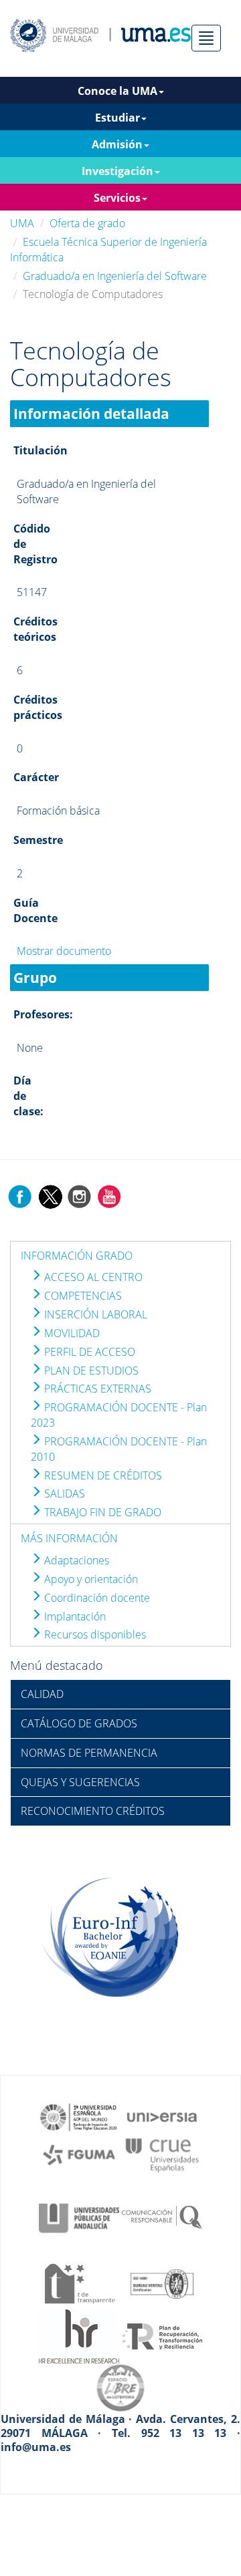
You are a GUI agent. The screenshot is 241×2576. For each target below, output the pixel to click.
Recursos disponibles (94, 1634)
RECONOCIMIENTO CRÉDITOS (93, 1811)
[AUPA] (79, 2217)
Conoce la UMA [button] (117, 91)
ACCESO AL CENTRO (92, 1277)
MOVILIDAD (71, 1333)
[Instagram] (80, 1195)
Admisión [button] (117, 144)
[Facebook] (20, 1195)
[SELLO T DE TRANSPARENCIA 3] (79, 2283)
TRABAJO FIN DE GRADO (101, 1512)
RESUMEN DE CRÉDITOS (102, 1475)
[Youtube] (109, 1195)
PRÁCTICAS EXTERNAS (96, 1389)
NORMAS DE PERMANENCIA (89, 1753)
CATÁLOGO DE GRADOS (79, 1723)
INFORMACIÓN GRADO (77, 1256)
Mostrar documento (64, 951)
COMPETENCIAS (82, 1296)
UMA (22, 223)
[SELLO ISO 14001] (162, 2283)
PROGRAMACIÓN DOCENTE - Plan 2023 (119, 1415)
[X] (50, 1195)
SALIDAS (63, 1493)
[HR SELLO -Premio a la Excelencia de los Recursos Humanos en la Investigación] (79, 2335)
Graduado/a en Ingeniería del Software (115, 276)
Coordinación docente (96, 1598)
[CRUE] (162, 2154)
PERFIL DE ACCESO (88, 1352)
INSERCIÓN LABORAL (94, 1314)
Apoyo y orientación (90, 1579)
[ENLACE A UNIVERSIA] (162, 2116)
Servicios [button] (117, 198)
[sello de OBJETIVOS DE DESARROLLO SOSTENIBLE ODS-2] (79, 2116)
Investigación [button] (117, 171)
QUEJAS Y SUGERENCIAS (80, 1782)
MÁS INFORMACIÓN (69, 1538)
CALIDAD (42, 1694)
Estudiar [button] (117, 118)
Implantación (74, 1616)
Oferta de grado (87, 223)
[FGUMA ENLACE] (79, 2154)
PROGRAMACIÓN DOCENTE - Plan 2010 (119, 1449)
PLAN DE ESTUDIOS (90, 1371)
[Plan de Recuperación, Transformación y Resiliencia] (162, 2335)
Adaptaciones (75, 1560)
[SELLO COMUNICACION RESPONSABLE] (162, 2217)
